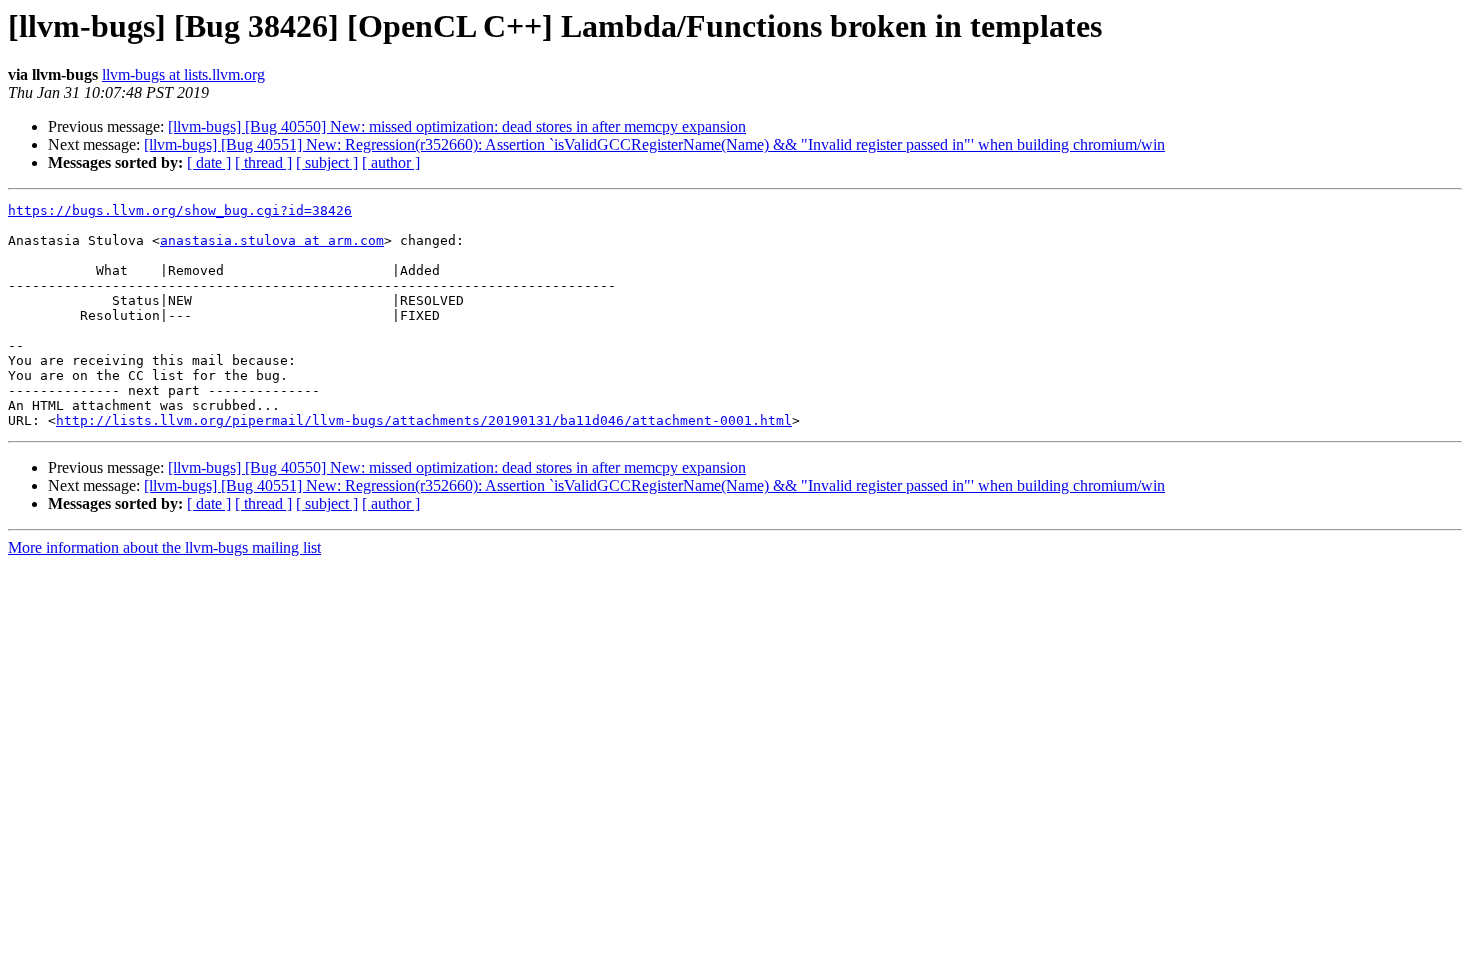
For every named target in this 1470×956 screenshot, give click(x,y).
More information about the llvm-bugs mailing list (164, 547)
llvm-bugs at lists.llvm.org (183, 74)
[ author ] (391, 162)
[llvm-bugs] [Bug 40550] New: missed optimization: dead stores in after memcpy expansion (457, 126)
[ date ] (209, 162)
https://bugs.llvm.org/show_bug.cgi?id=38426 (180, 210)
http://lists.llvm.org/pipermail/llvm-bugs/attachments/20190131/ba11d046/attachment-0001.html (424, 420)
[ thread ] (263, 162)
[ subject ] (327, 162)
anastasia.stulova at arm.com (272, 240)
